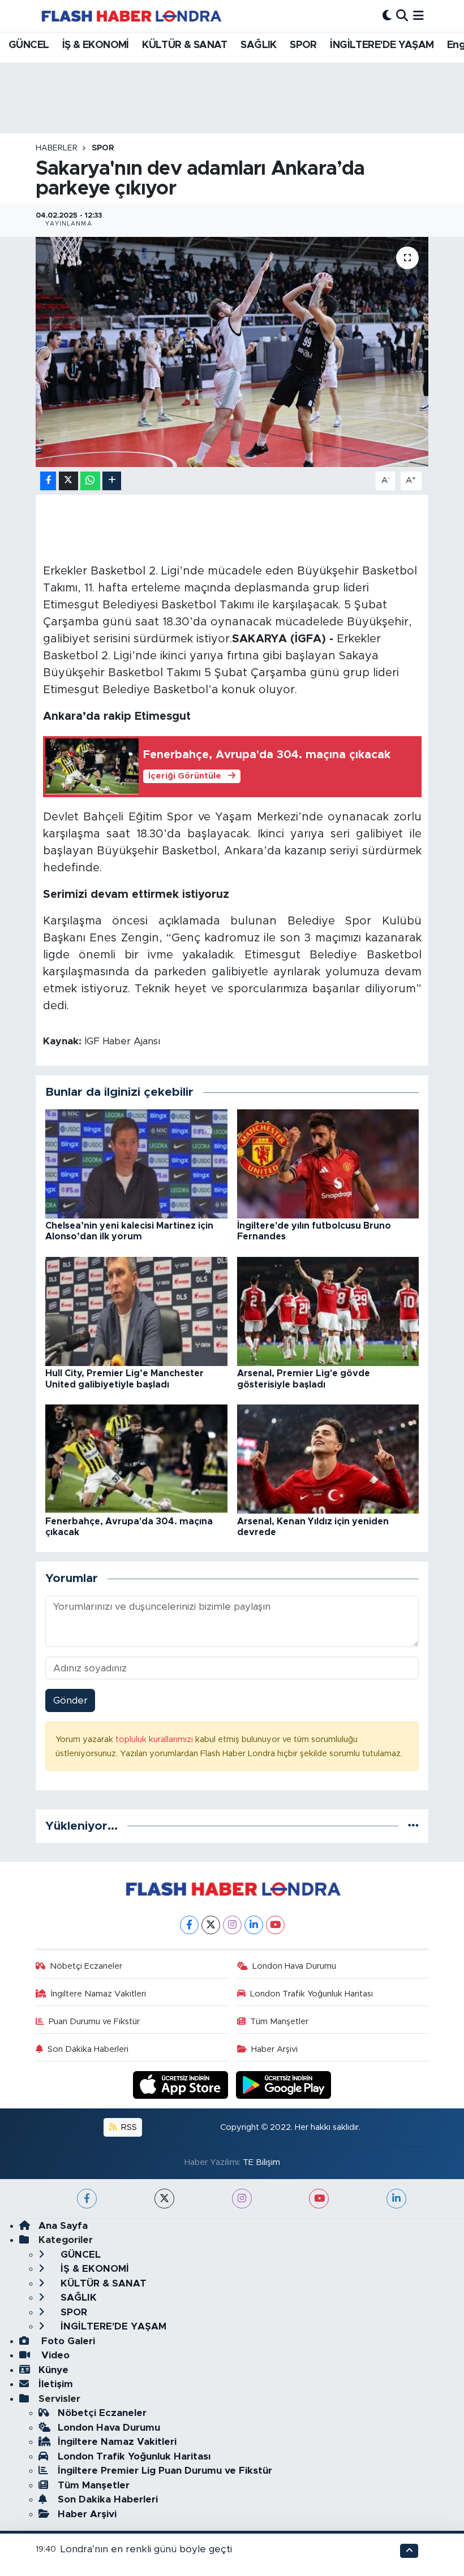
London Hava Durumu (294, 1966)
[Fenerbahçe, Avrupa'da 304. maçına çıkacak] (136, 1458)
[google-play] (284, 2084)
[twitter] (164, 2199)
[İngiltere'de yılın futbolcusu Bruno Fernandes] (328, 1163)
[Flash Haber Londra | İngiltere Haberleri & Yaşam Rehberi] (130, 16)
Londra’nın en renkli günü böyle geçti (146, 2549)
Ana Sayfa (63, 2226)
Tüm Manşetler (279, 2022)
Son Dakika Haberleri (88, 2049)
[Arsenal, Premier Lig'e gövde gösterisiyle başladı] (328, 1311)
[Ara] (402, 16)
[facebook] (87, 2199)
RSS (128, 2127)
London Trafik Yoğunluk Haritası (312, 1994)
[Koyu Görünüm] (387, 16)
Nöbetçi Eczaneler (86, 1966)
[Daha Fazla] (112, 481)
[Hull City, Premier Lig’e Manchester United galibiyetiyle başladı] (136, 1311)
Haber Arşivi (274, 2049)
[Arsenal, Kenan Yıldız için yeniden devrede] (328, 1458)
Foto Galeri (67, 2341)
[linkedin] (396, 2199)
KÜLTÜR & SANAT (185, 45)
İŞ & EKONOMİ (96, 45)
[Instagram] (232, 1925)
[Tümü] (413, 1826)
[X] (211, 1925)
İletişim (56, 2384)
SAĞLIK (258, 45)
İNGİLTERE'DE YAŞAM (382, 45)
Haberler (57, 148)
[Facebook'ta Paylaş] (48, 481)
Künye (53, 2370)
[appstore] (182, 2084)
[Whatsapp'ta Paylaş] (90, 481)
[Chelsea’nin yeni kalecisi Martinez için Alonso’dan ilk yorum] (136, 1163)
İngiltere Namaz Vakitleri (98, 1994)
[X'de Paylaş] (68, 481)
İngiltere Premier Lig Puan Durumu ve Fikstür (165, 2471)
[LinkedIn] (254, 1925)
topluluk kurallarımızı (155, 1739)
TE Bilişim (261, 2162)
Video (54, 2355)
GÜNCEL (29, 45)
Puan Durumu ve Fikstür (94, 2022)
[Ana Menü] (418, 16)
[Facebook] (189, 1925)
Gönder (70, 1700)
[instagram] (242, 2199)
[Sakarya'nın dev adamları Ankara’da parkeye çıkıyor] (232, 352)
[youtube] (319, 2199)
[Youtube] (275, 1925)
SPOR (303, 45)
